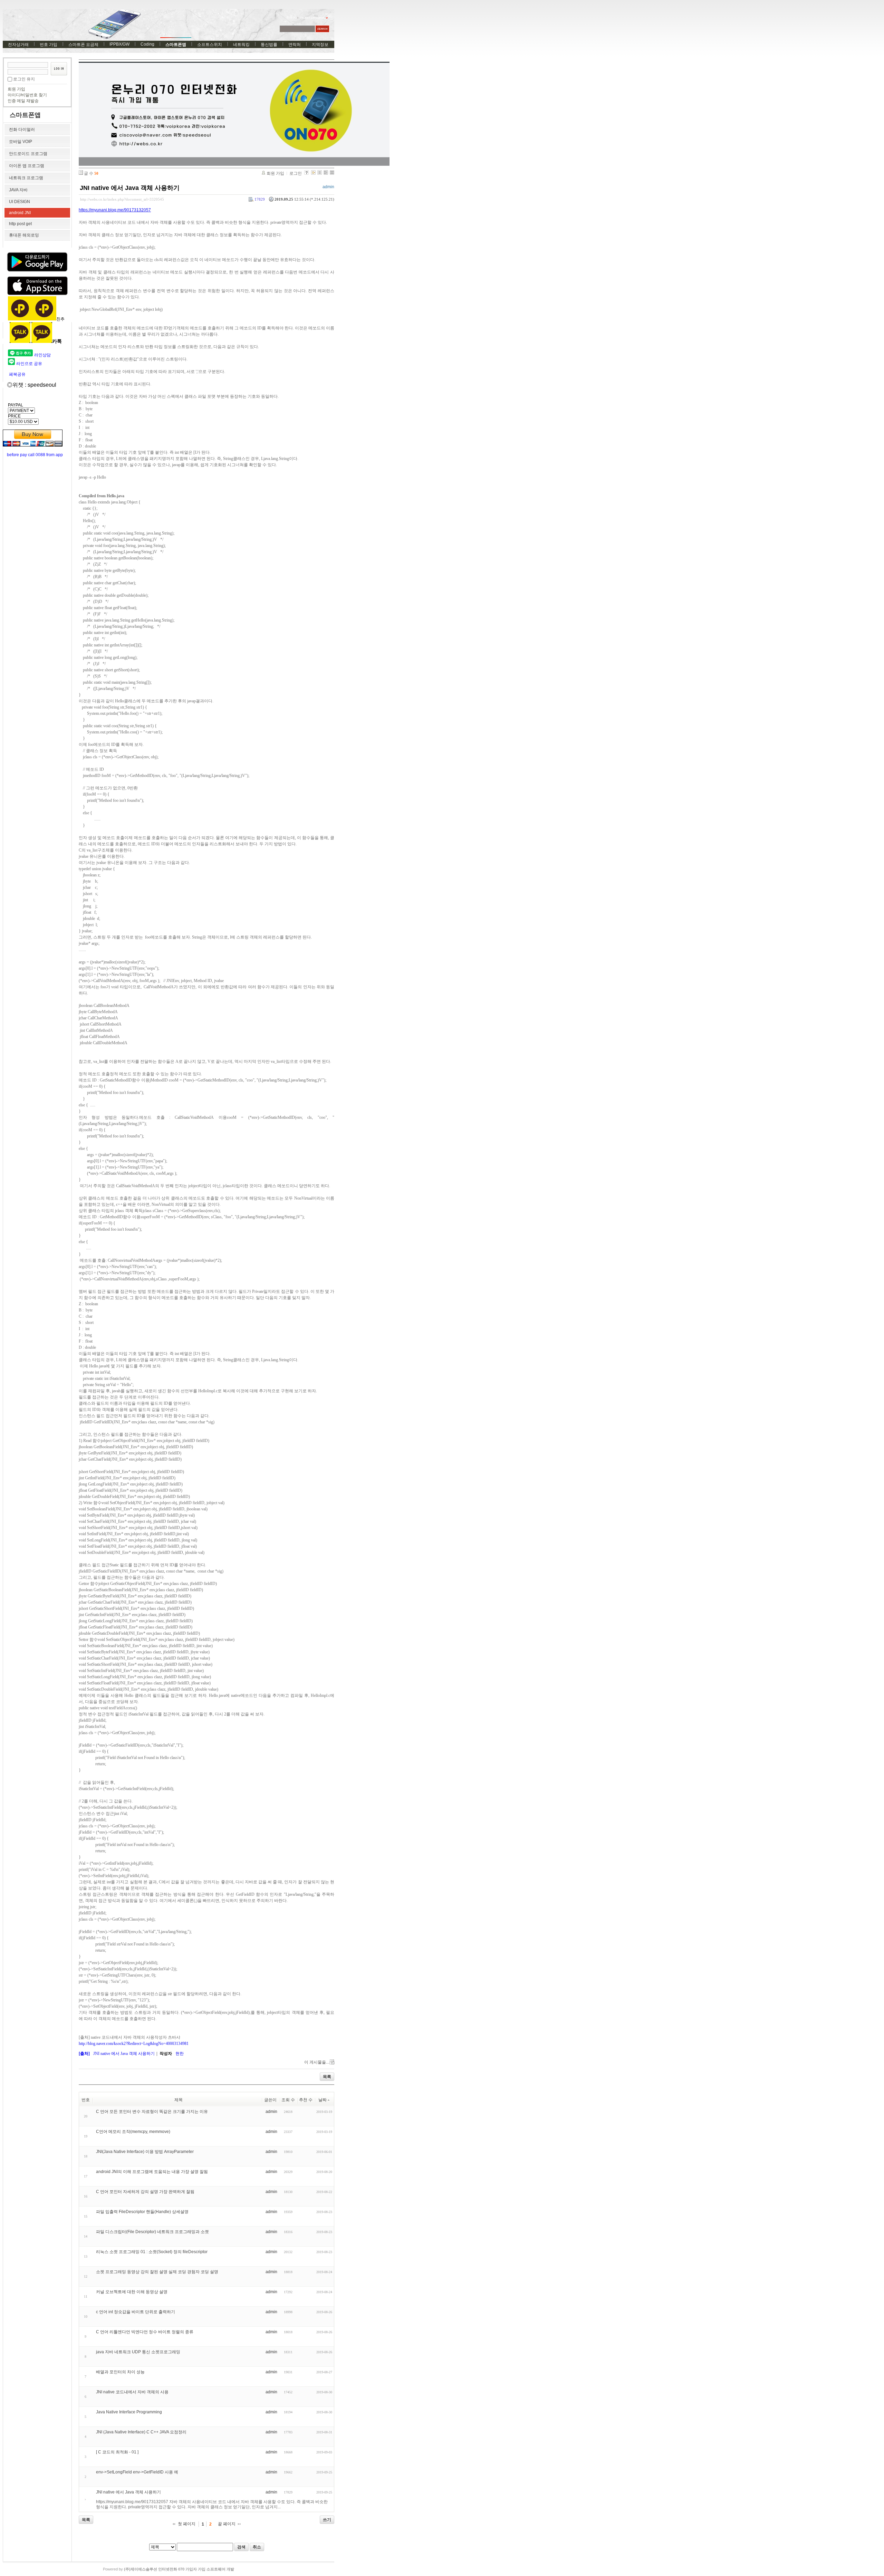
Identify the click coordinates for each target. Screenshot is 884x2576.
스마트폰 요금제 (83, 45)
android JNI (20, 213)
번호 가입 (49, 45)
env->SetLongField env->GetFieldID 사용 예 (137, 2472)
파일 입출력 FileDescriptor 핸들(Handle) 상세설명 (142, 2212)
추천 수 (306, 2100)
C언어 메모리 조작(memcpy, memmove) (133, 2132)
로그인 (296, 173)
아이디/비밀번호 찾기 (27, 95)
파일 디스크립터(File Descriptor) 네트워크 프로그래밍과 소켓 (152, 2232)
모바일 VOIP (21, 142)
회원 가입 (16, 89)
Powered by (169, 2569)
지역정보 (320, 45)
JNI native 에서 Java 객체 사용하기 (130, 188)
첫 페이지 (187, 2524)
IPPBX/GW (119, 44)
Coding (147, 44)
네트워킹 (241, 45)
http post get (20, 224)
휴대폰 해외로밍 (24, 235)
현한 (180, 2054)
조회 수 (288, 2100)
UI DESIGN (20, 202)
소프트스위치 (210, 45)
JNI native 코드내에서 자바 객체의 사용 (132, 2392)
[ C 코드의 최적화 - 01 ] (117, 2452)
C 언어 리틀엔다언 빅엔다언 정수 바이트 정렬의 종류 (145, 2332)
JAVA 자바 (18, 190)
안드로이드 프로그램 (28, 154)
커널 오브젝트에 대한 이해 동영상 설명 (132, 2292)
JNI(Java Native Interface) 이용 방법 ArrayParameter (145, 2152)
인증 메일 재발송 (23, 101)
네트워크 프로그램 (26, 178)
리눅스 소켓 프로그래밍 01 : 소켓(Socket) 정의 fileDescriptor (152, 2252)
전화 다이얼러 (22, 129)
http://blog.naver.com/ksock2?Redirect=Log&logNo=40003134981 (134, 2044)
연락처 (295, 45)
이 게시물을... (317, 2062)
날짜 (323, 2100)
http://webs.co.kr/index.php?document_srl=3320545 (122, 199)
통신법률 (269, 45)
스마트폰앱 (176, 45)
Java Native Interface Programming (129, 2412)
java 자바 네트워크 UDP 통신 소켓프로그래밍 (138, 2352)
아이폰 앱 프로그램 (27, 166)
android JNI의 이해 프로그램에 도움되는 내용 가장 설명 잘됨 (152, 2172)
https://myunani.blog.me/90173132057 (115, 210)
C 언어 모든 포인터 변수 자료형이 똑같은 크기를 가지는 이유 (152, 2112)
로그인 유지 (24, 79)
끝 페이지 (227, 2524)
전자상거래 (18, 45)
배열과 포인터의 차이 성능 (120, 2372)
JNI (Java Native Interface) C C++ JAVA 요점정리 (141, 2432)
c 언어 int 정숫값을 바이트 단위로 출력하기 (136, 2312)
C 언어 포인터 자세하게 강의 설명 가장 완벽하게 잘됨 (145, 2192)
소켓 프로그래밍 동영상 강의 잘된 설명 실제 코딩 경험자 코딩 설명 (157, 2272)
